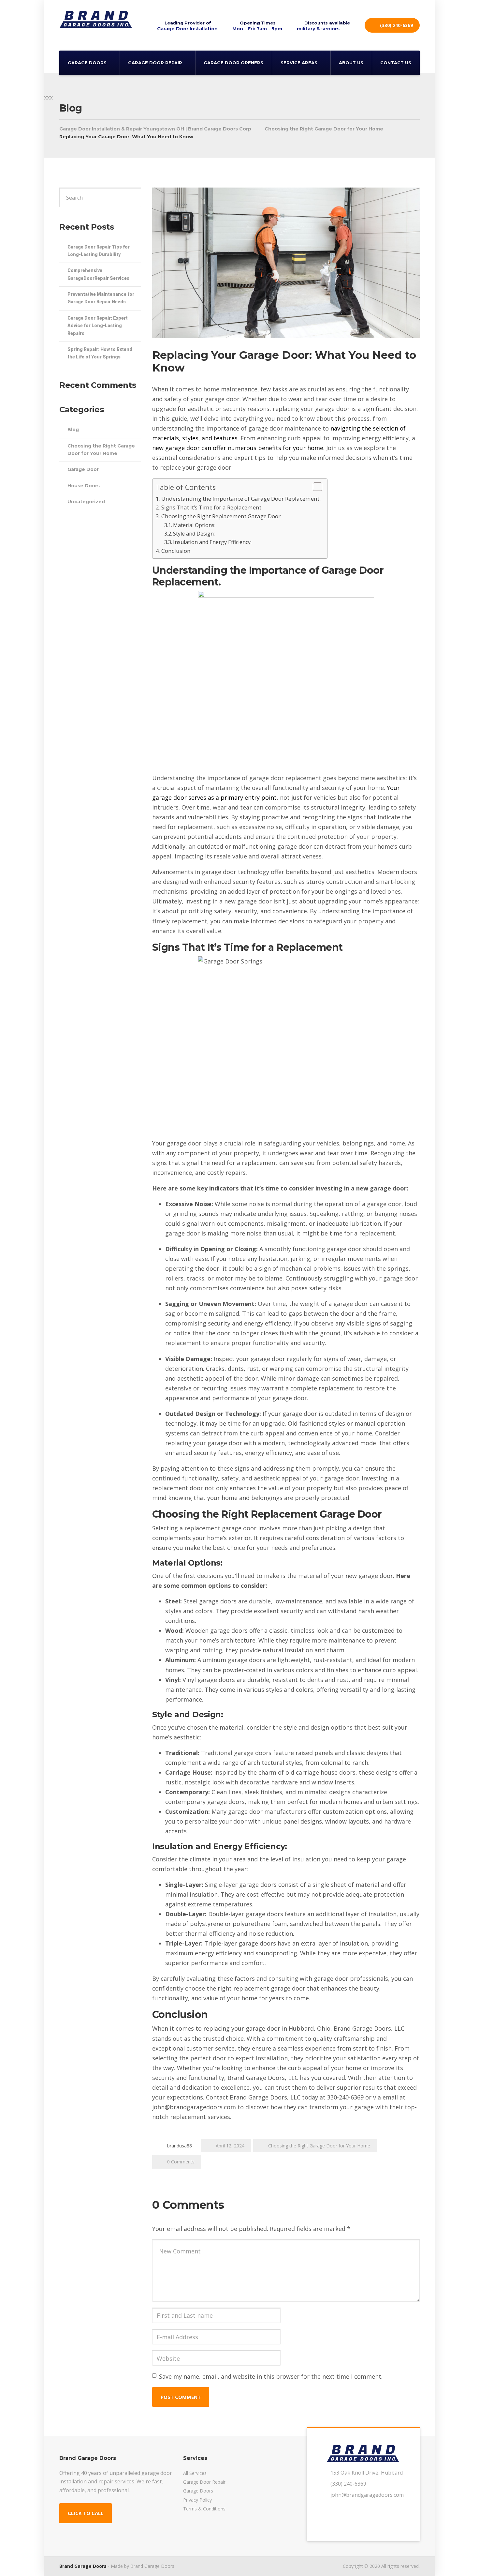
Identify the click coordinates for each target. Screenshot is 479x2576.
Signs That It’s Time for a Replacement (211, 507)
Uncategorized (86, 502)
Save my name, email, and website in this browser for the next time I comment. (271, 2376)
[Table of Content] (318, 487)
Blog (73, 430)
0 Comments (181, 2162)
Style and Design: (194, 534)
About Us (351, 63)
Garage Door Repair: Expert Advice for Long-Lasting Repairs (98, 326)
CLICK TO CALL (86, 2513)
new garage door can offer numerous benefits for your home (238, 448)
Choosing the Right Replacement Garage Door (221, 516)
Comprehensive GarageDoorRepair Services (98, 274)
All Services (195, 2473)
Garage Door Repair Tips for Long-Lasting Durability (99, 251)
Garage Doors (87, 63)
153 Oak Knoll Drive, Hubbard (367, 2473)
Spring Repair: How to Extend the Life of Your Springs (100, 353)
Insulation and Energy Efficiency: (212, 542)
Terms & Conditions (204, 2509)
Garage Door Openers (233, 63)
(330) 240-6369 (396, 25)
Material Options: (194, 525)
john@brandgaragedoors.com (367, 2495)
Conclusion (176, 551)
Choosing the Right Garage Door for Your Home (319, 2146)
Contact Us (396, 63)
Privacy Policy (197, 2500)
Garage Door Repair (155, 63)
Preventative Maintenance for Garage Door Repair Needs (101, 298)
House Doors (84, 486)
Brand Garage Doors (83, 2566)
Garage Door (83, 469)
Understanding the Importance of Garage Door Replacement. (241, 499)
